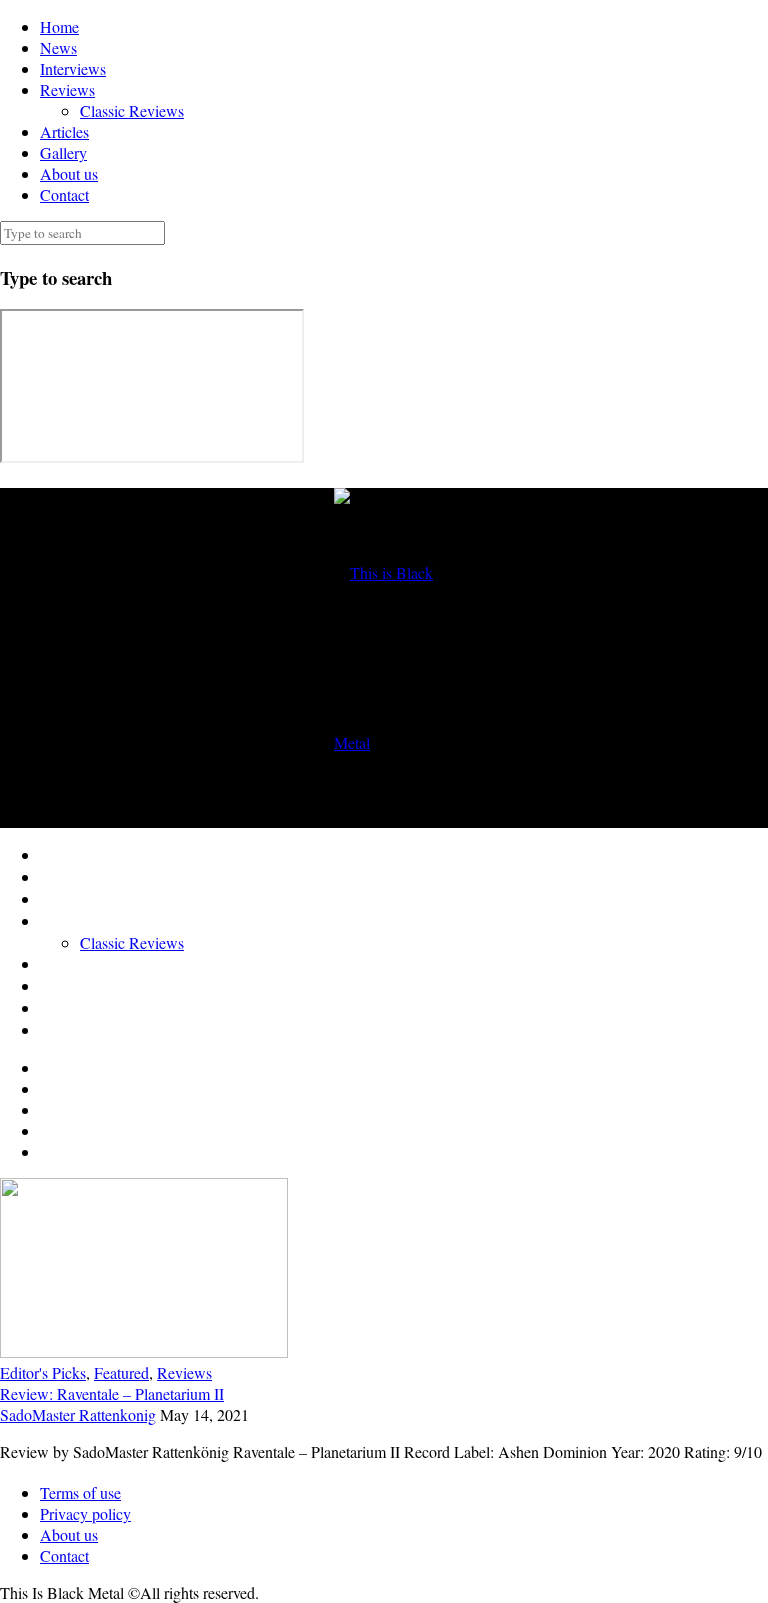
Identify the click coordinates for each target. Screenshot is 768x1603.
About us (69, 173)
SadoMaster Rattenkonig (78, 1414)
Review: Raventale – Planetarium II (112, 1393)
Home (59, 26)
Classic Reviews (132, 110)
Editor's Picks (43, 1372)
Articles (64, 131)
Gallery (63, 152)
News (58, 47)
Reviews (67, 89)
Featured (121, 1372)
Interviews (73, 68)
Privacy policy (85, 1513)
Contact (64, 194)
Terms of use (80, 1492)
